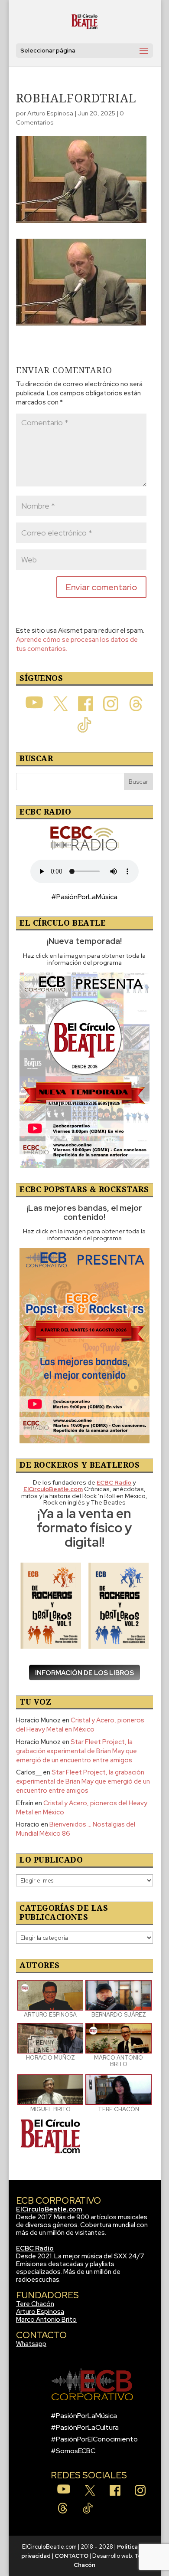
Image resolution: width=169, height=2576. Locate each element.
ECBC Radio (35, 2248)
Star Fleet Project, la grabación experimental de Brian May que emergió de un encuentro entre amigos (76, 1751)
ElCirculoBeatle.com (49, 2209)
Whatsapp (31, 2344)
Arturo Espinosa (50, 113)
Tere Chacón (35, 2304)
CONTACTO (71, 2556)
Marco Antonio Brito (46, 2320)
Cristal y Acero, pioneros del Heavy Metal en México (80, 1725)
